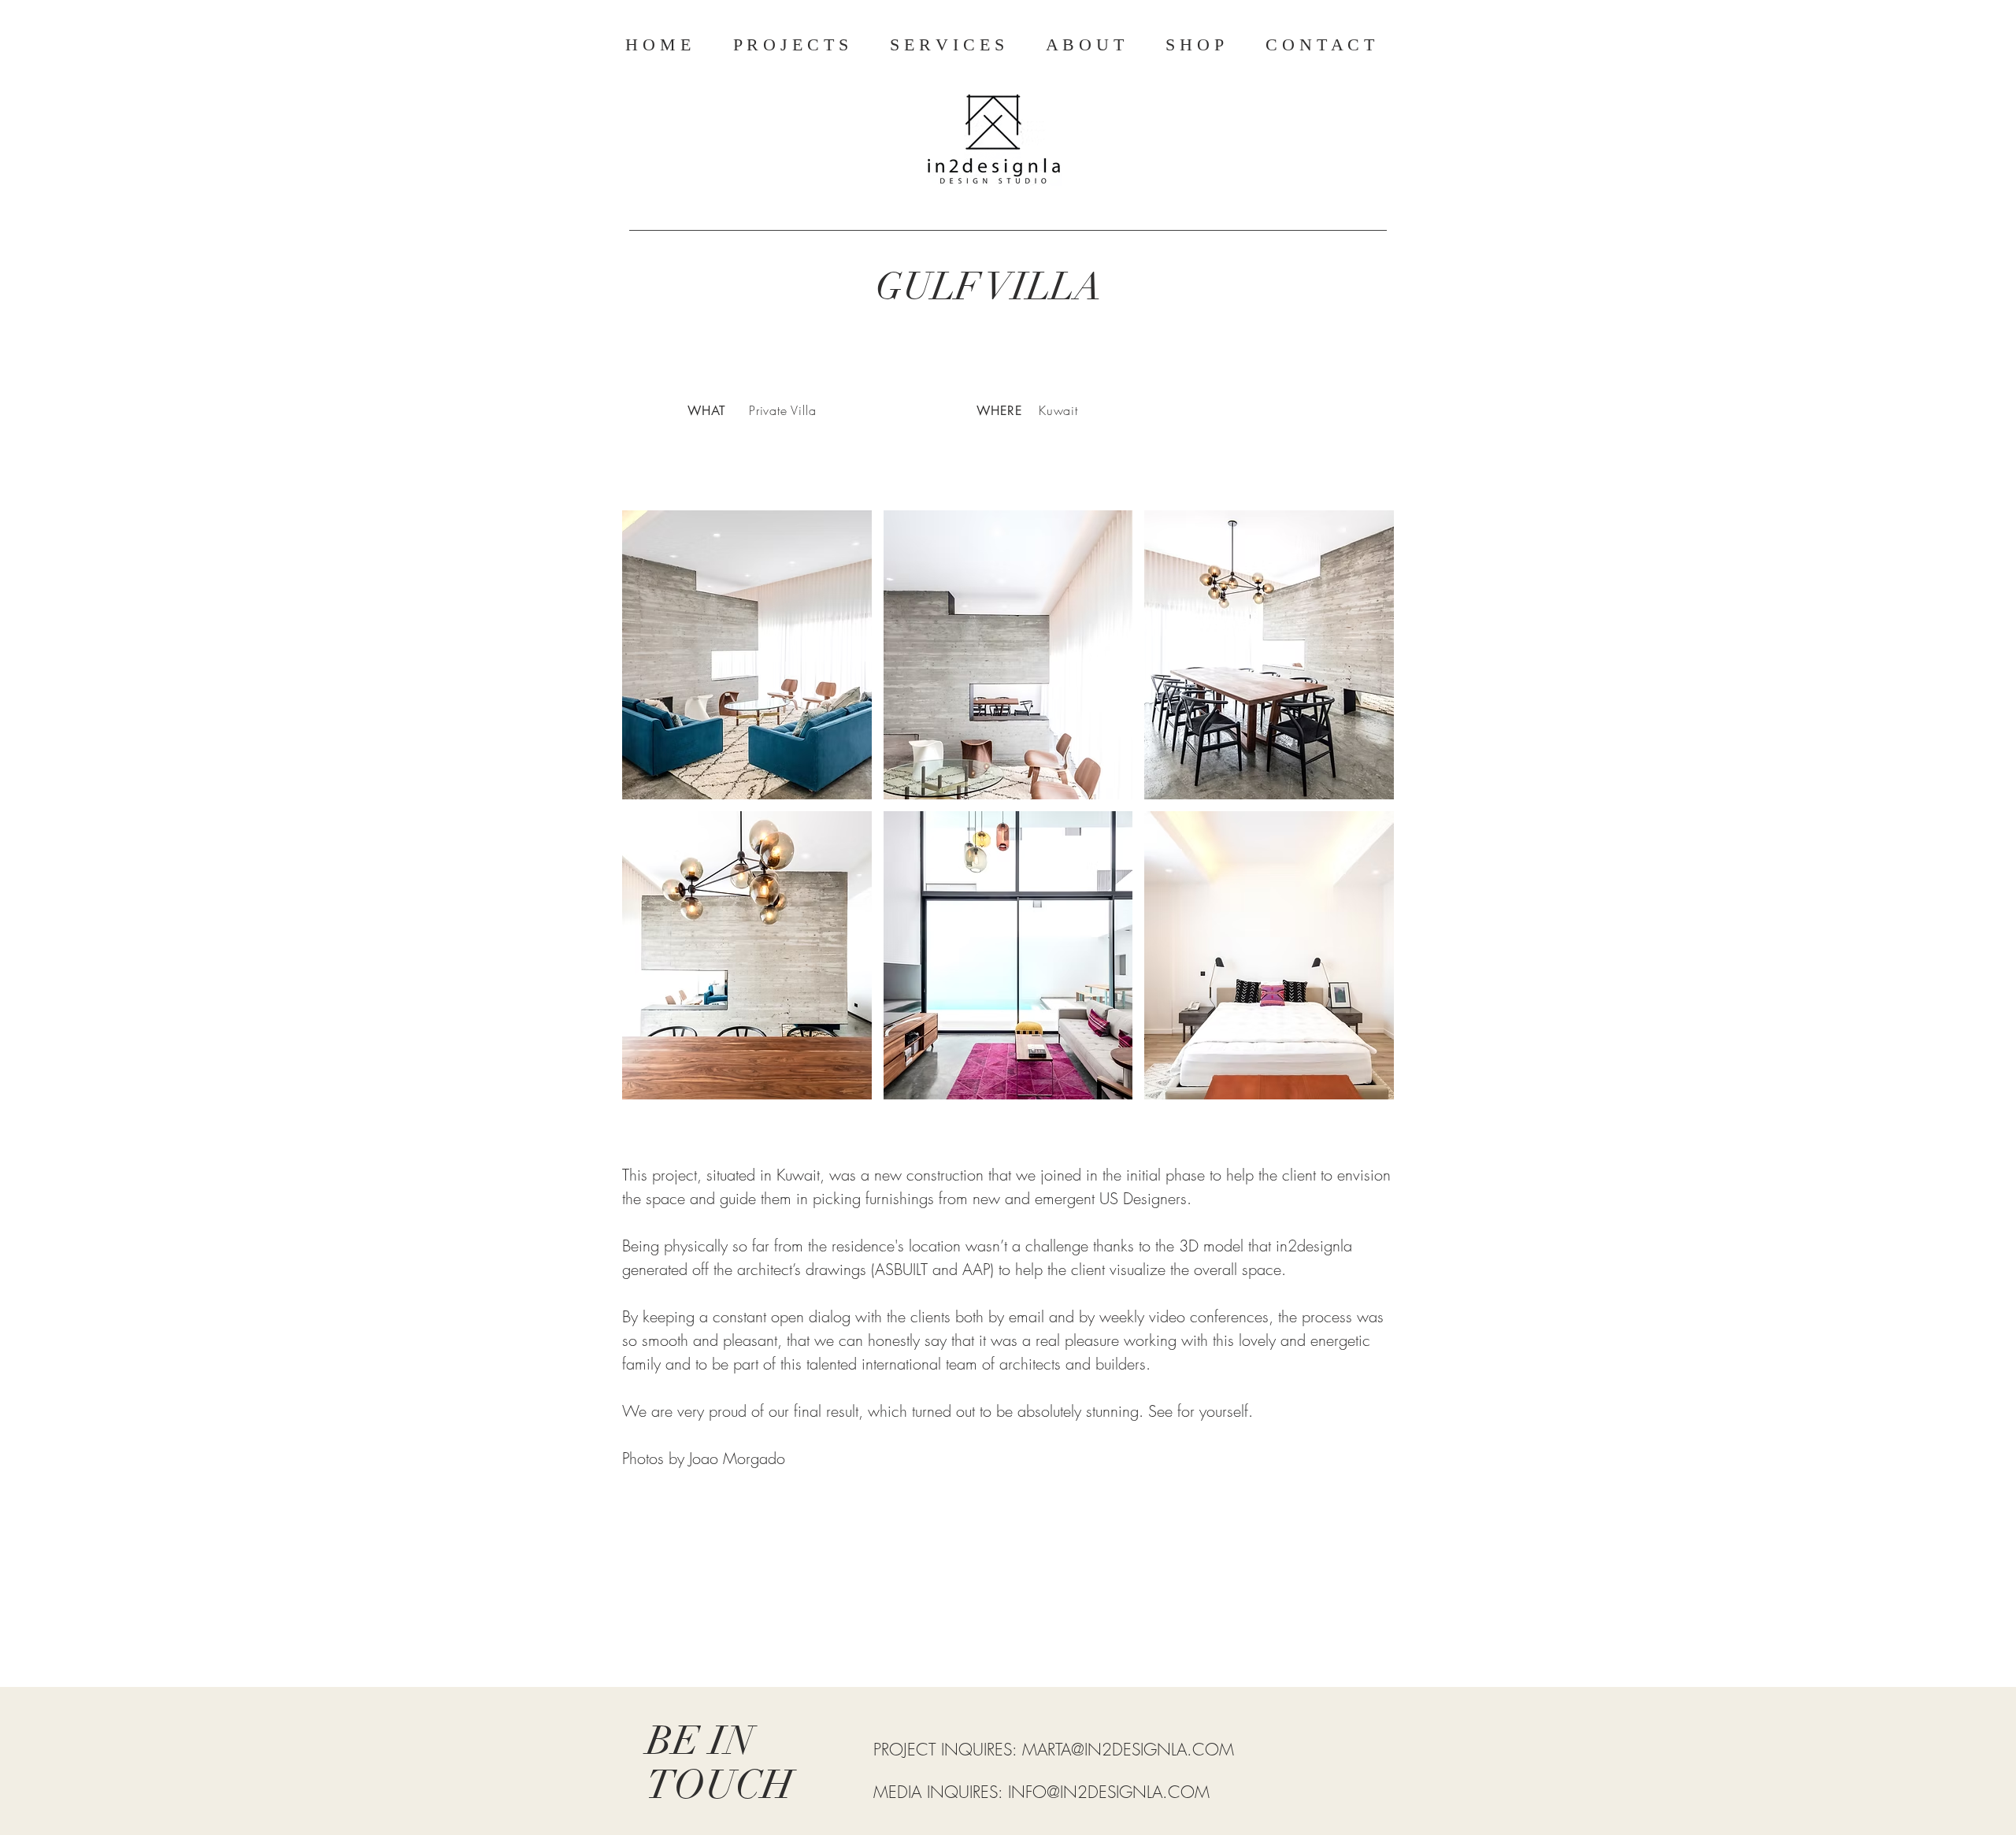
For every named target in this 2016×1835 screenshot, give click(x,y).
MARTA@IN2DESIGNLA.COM (1128, 1750)
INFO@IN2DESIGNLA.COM (1109, 1792)
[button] (747, 655)
